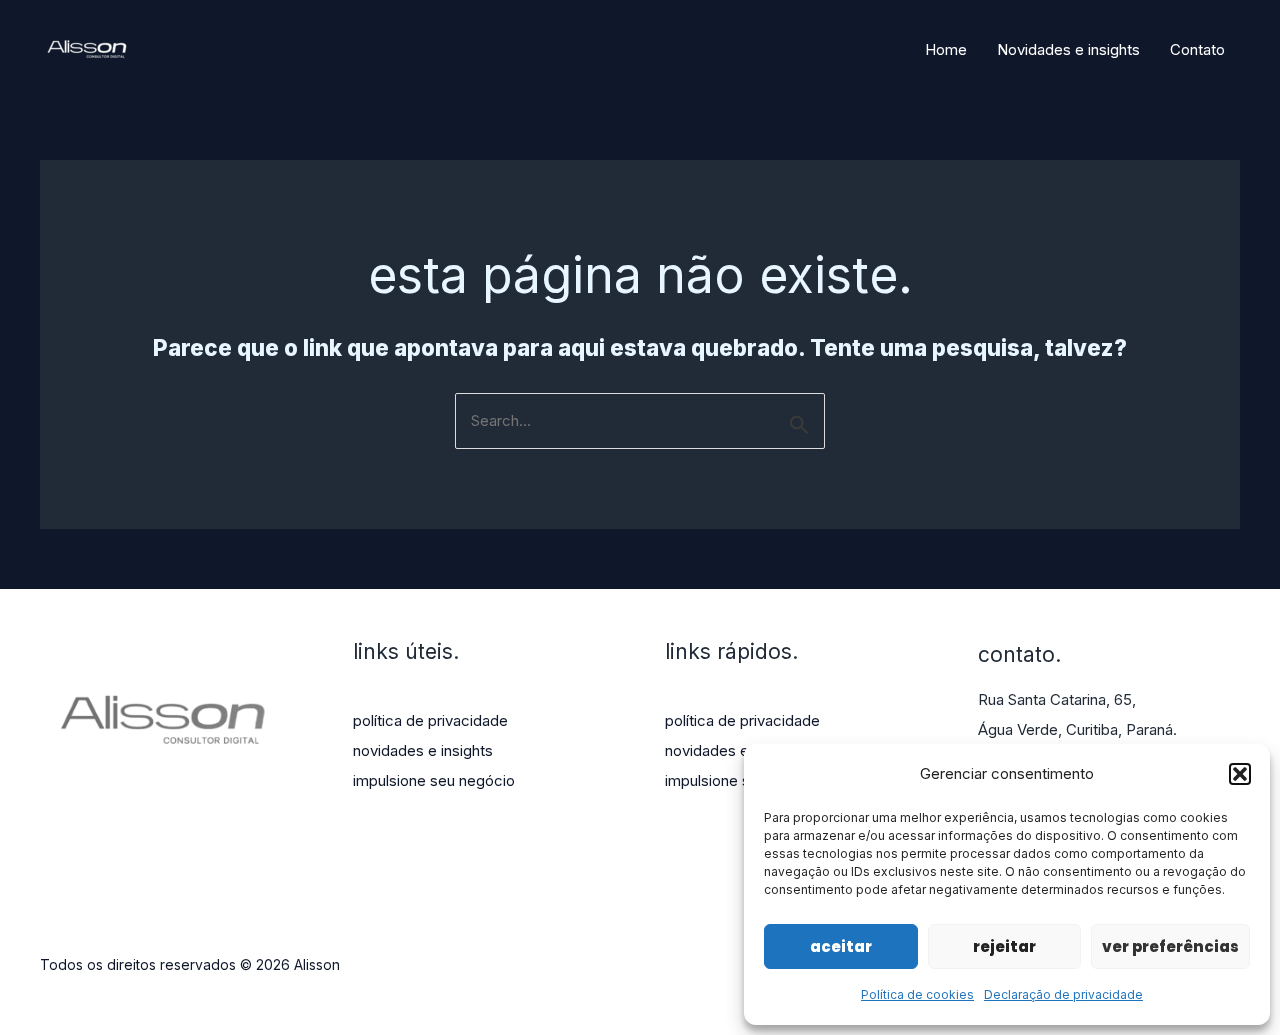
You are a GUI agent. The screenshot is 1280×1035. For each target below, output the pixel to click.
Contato (1197, 49)
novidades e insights (423, 750)
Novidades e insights (1068, 49)
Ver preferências (1170, 946)
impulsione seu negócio (434, 780)
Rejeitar (1004, 946)
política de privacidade (430, 720)
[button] (1240, 774)
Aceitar (841, 946)
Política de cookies (917, 994)
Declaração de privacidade (1063, 994)
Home (946, 49)
